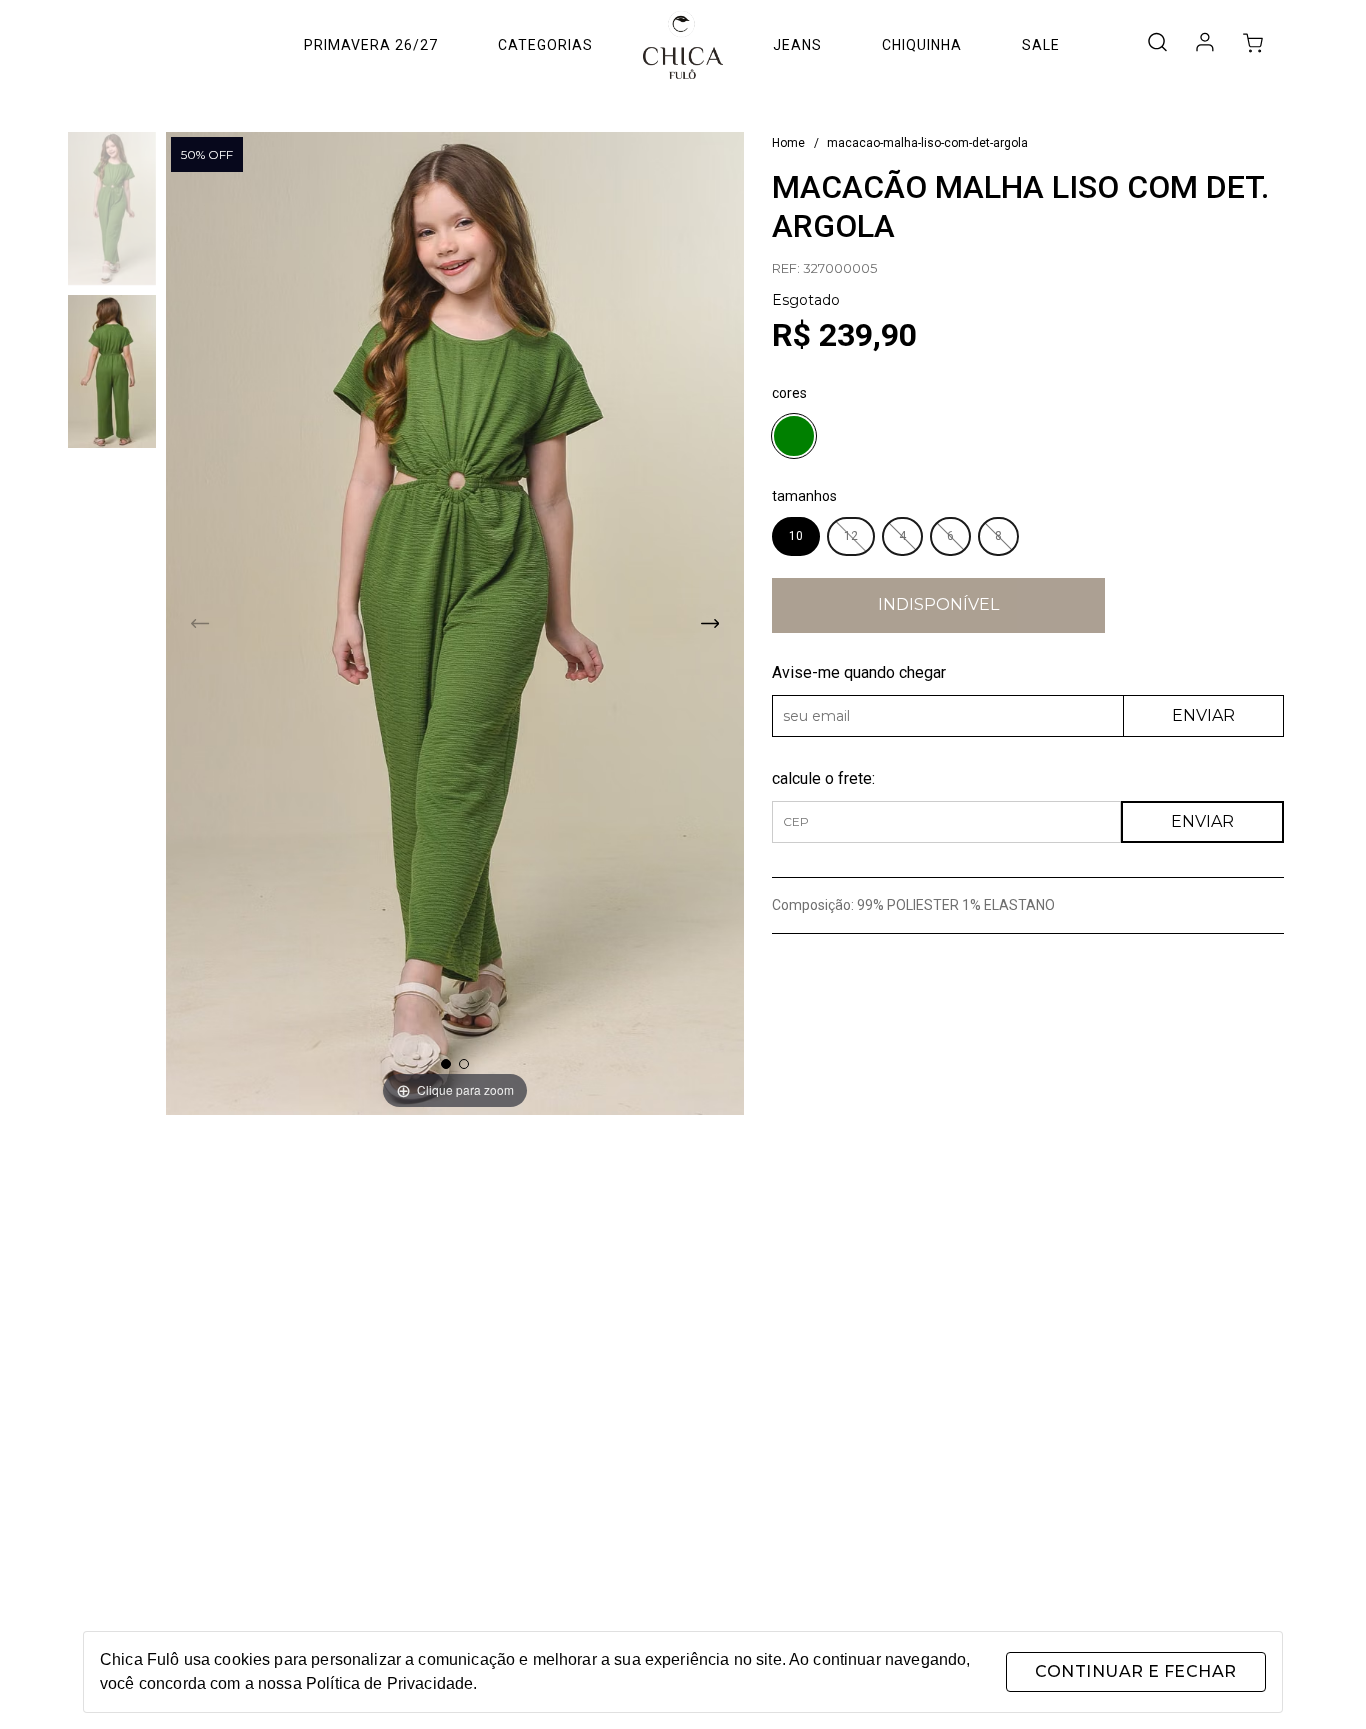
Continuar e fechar (1135, 1671)
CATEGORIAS (545, 45)
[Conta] (1205, 47)
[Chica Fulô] (683, 45)
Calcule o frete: (823, 778)
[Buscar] (1157, 43)
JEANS (797, 45)
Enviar (1203, 715)
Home (788, 143)
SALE (1041, 45)
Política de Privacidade (389, 1683)
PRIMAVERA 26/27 (371, 45)
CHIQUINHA (922, 45)
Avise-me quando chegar (859, 672)
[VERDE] (794, 439)
